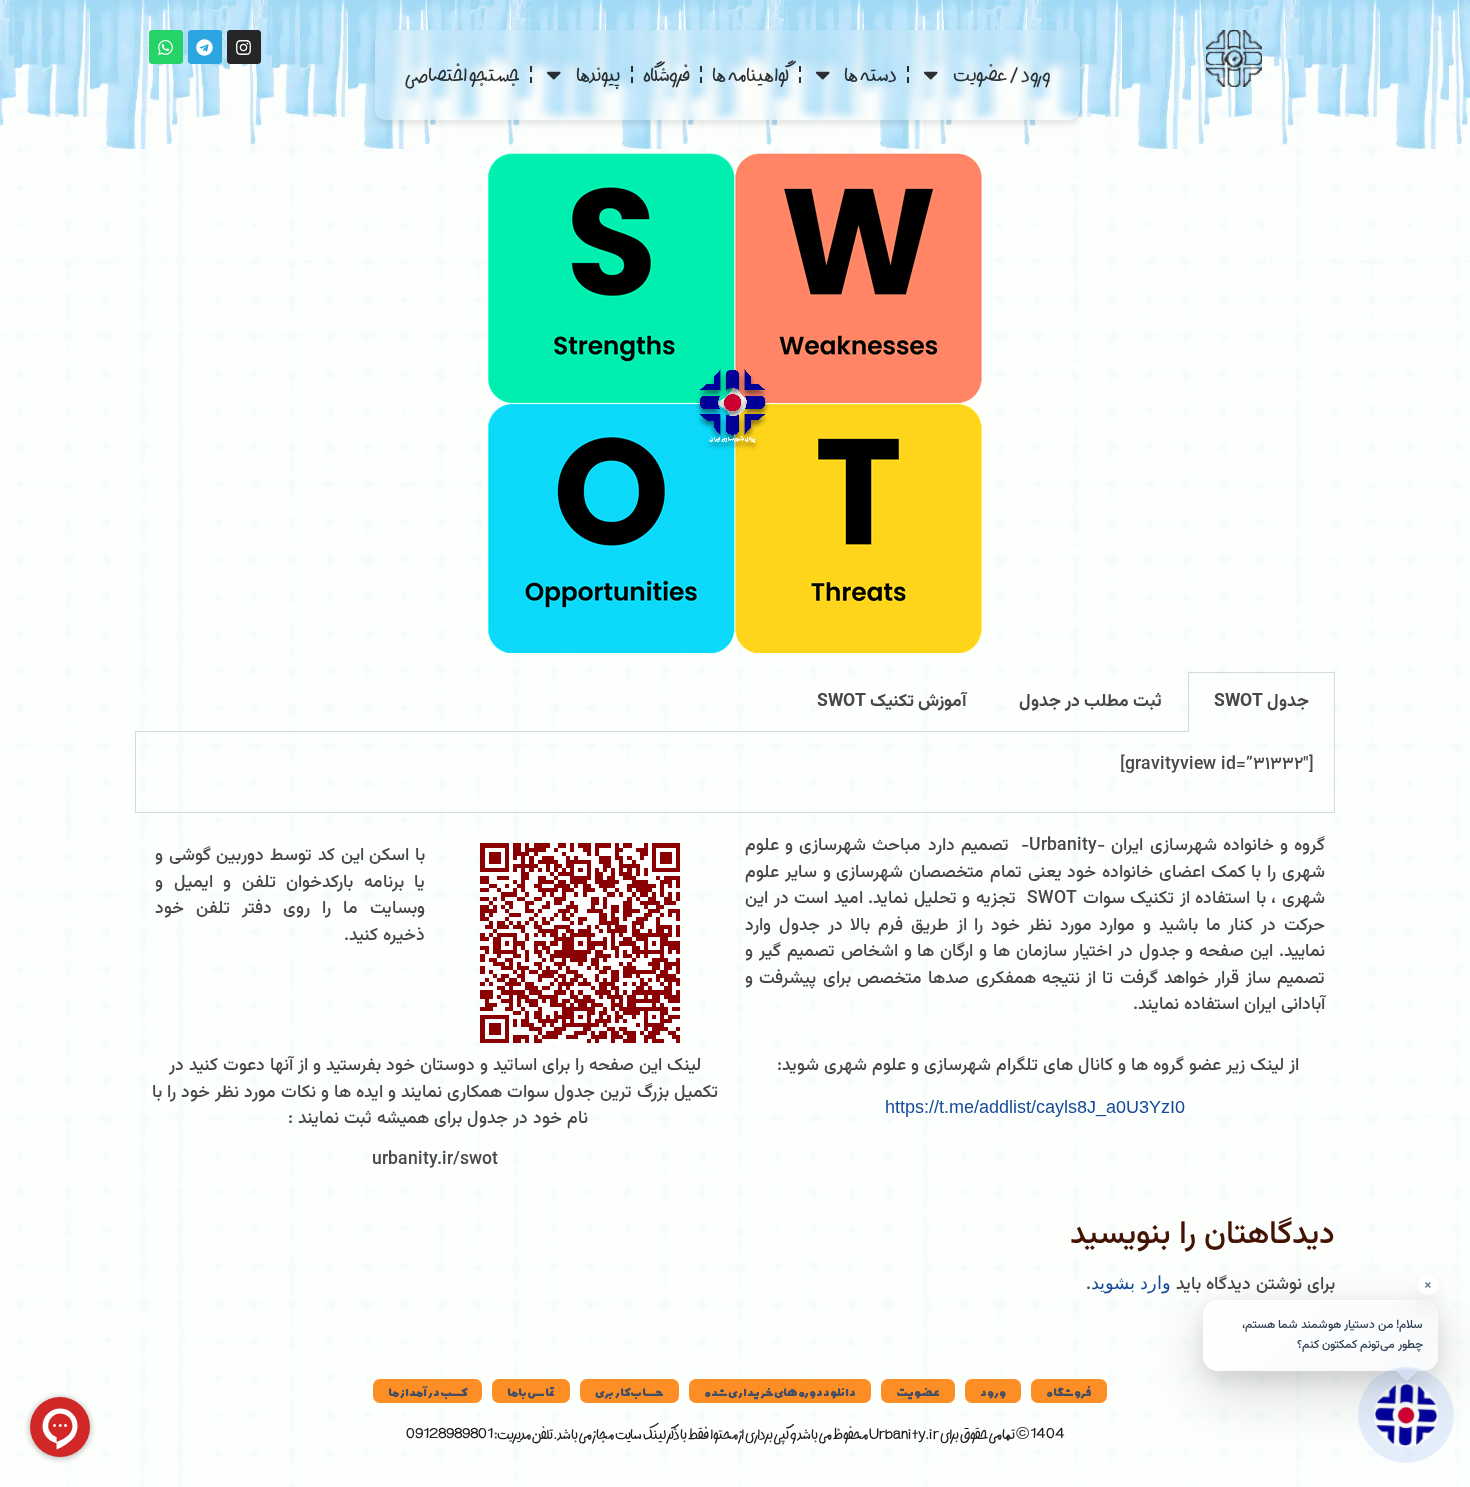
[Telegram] (205, 47)
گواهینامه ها (750, 74)
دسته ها (870, 74)
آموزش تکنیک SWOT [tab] (892, 701)
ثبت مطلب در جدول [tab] (1090, 701)
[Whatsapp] (166, 47)
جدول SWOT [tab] (1261, 701)
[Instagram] (244, 47)
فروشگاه (666, 74)
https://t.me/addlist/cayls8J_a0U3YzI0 (1035, 1107)
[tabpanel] (735, 773)
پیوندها (598, 74)
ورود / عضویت (1001, 74)
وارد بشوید (1131, 1283)
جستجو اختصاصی (462, 74)
